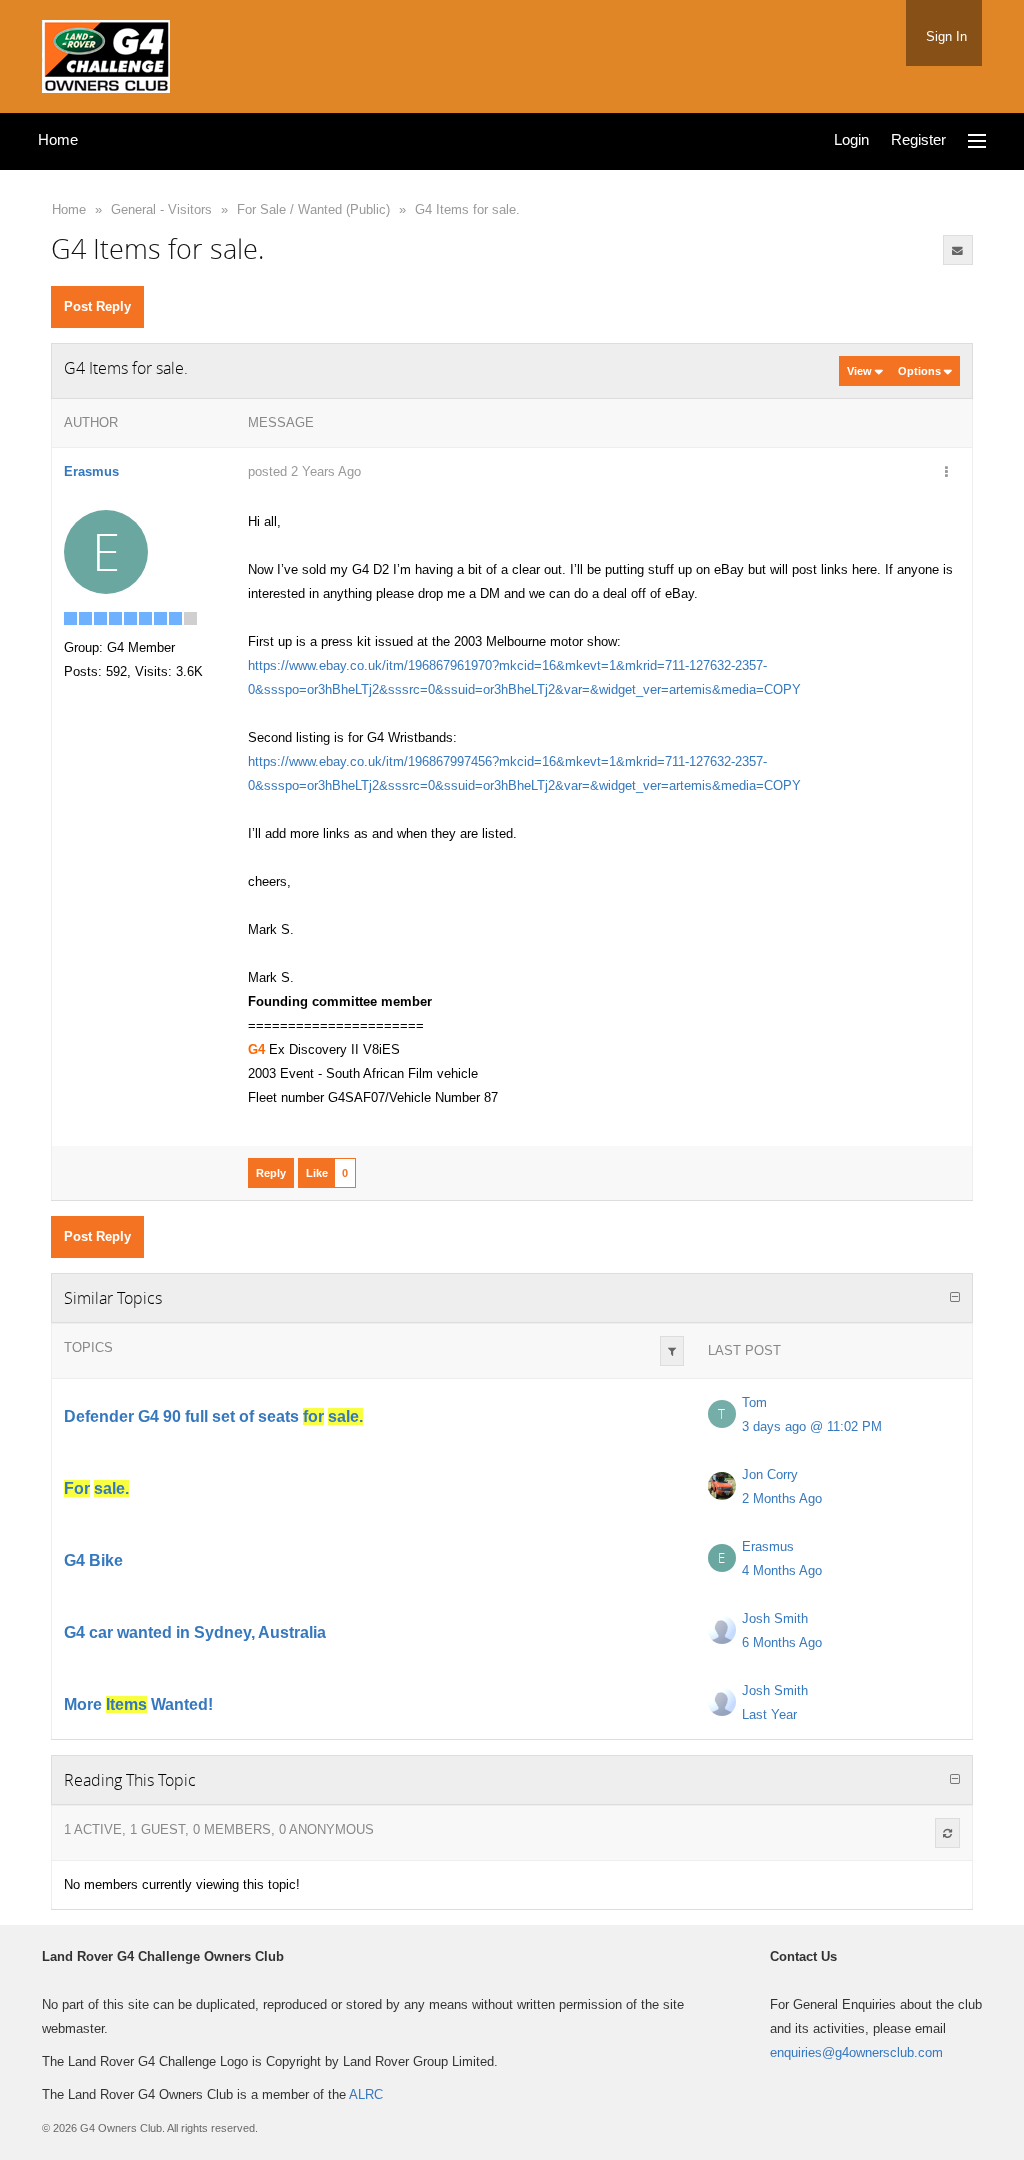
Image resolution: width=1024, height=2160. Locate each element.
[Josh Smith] (722, 1630)
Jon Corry (770, 1474)
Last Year (769, 1714)
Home (69, 209)
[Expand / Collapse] (955, 1298)
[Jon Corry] (722, 1486)
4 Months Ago (782, 1570)
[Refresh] (947, 1833)
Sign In (946, 36)
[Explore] (977, 141)
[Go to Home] (106, 52)
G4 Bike (93, 1560)
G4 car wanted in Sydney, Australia (195, 1632)
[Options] (947, 473)
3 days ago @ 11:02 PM (812, 1426)
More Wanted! (138, 1704)
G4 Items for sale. (467, 209)
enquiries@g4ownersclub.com (856, 2052)
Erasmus (91, 471)
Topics (88, 1347)
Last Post (744, 1350)
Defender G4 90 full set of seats (213, 1416)
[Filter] (672, 1351)
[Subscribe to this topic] (958, 250)
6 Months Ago (782, 1642)
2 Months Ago (782, 1498)
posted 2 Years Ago (304, 471)
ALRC (366, 2094)
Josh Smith (775, 1618)
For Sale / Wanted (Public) (313, 209)
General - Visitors (161, 209)
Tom (754, 1402)
